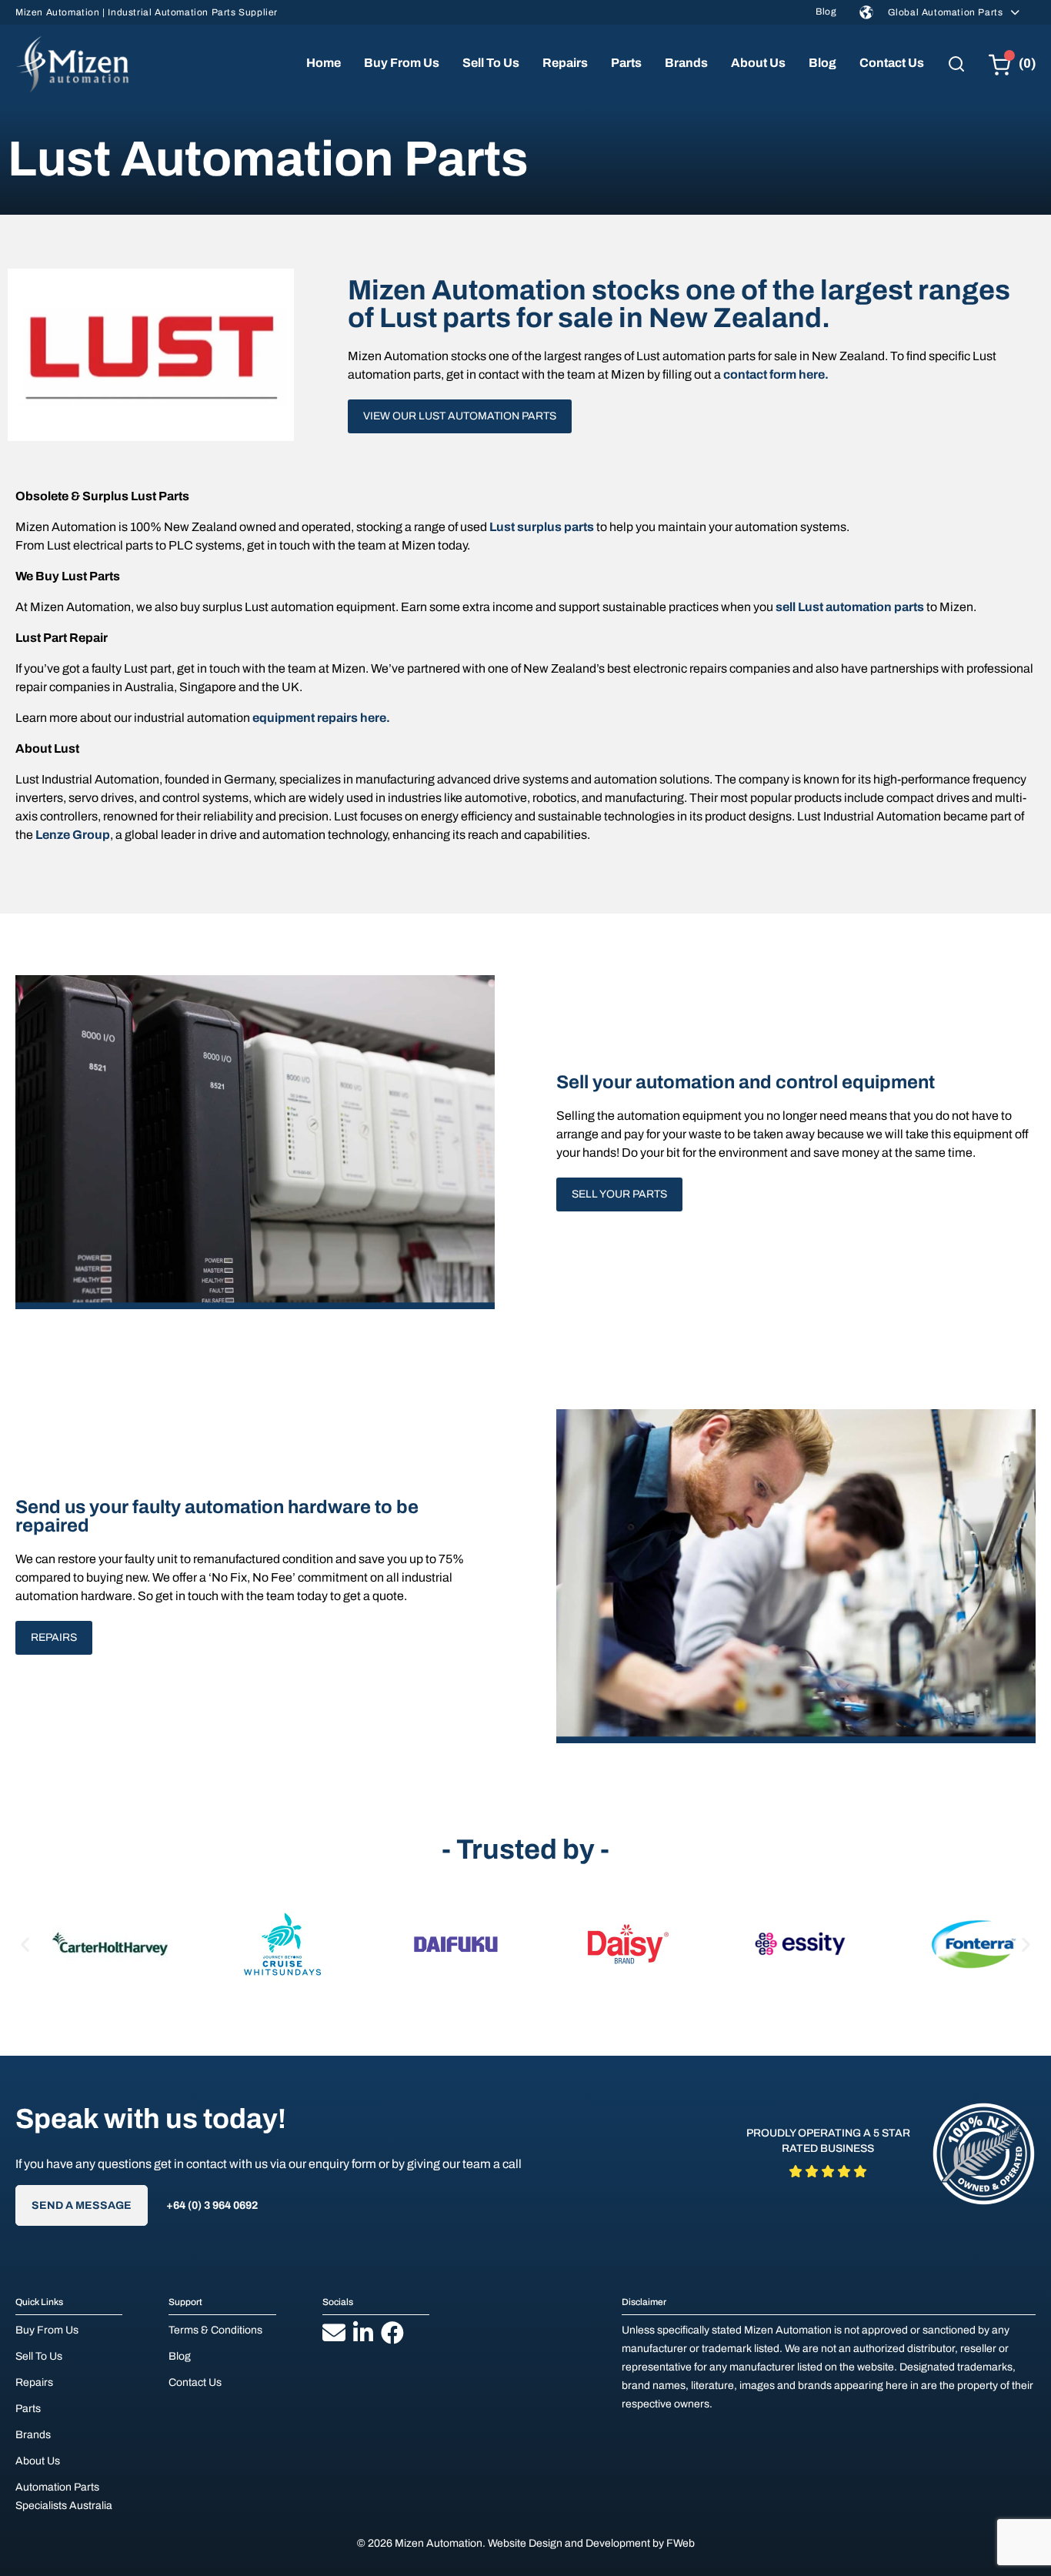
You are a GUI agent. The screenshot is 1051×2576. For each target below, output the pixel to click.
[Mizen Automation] (72, 64)
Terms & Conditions (215, 2330)
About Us (758, 63)
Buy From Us (402, 63)
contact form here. (776, 374)
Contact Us (892, 63)
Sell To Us (491, 63)
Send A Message (82, 2205)
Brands (686, 63)
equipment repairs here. (321, 718)
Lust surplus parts (542, 527)
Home (324, 63)
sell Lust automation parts (850, 607)
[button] (25, 1944)
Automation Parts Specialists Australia (64, 2496)
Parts (626, 63)
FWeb (681, 2543)
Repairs (565, 63)
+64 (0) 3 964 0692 (212, 2205)
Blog (826, 12)
